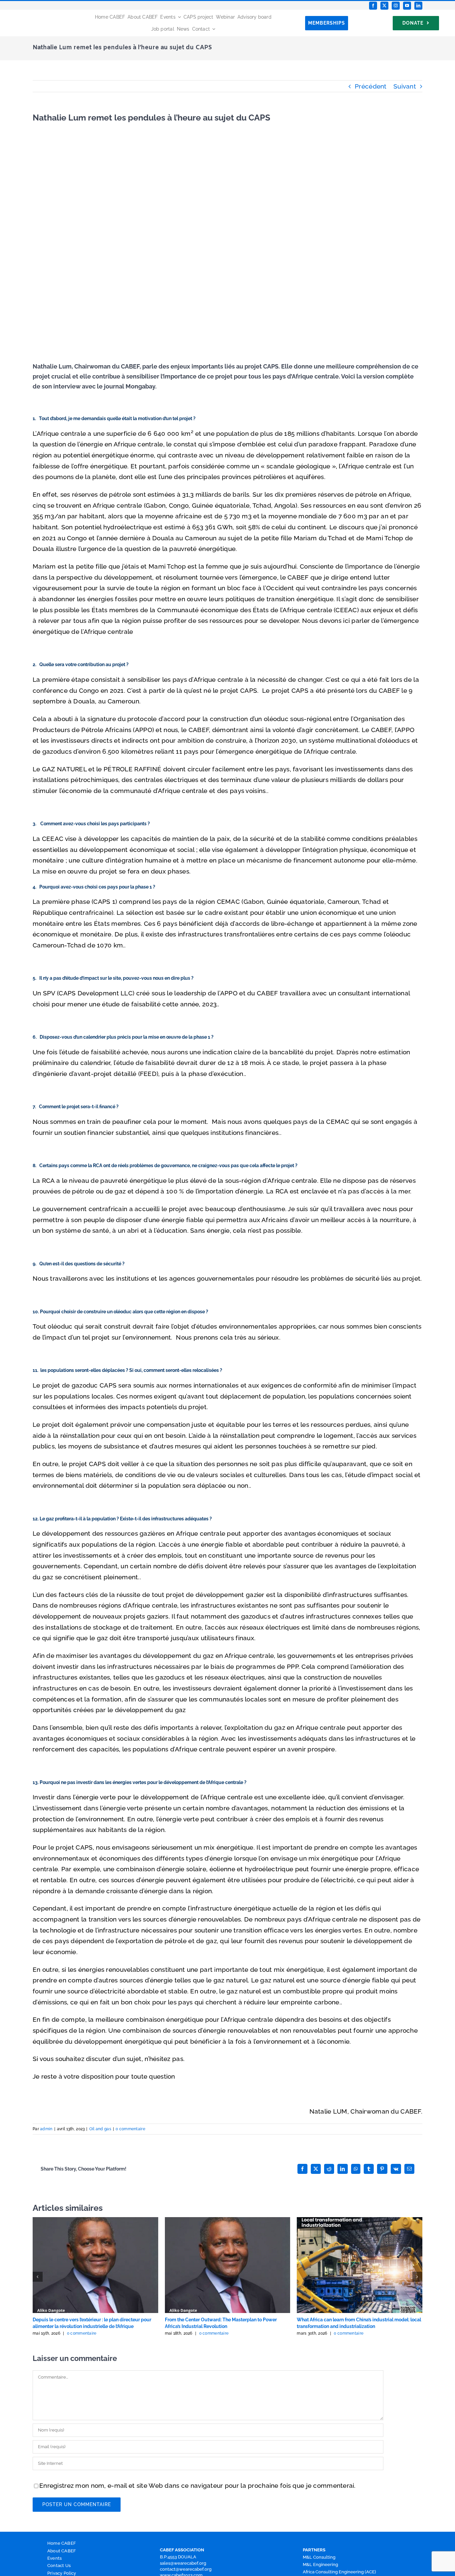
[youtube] (407, 6)
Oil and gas (100, 2129)
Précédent (371, 86)
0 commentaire (130, 2129)
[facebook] (373, 6)
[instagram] (396, 6)
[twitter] (384, 6)
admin (46, 2129)
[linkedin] (418, 6)
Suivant (405, 86)
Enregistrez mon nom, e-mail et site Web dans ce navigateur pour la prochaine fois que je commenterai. (198, 2485)
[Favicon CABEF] (14, 13)
